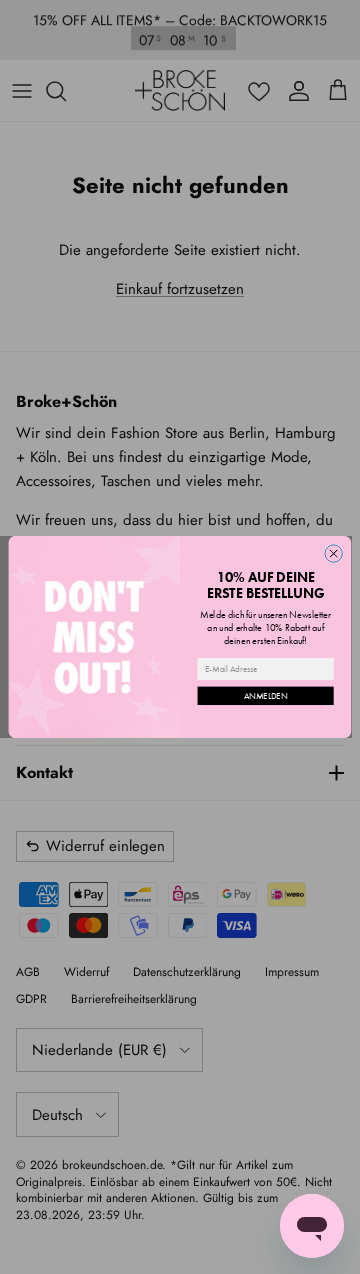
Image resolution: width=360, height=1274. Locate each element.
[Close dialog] (334, 554)
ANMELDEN (265, 695)
